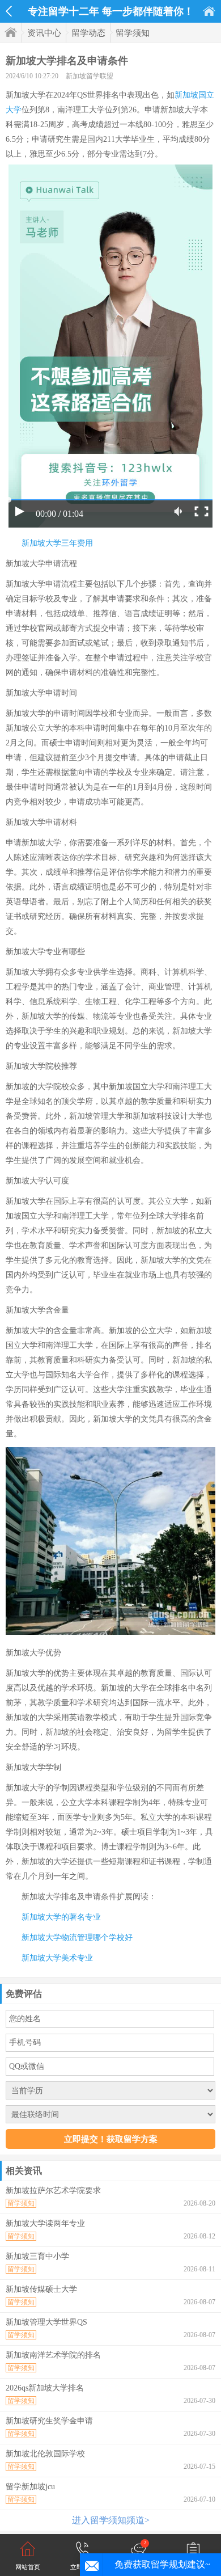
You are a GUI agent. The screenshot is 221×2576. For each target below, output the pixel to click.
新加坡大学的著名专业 (61, 1917)
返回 (9, 11)
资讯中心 (44, 33)
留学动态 (88, 33)
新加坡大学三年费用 (57, 543)
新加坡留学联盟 (90, 76)
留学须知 (133, 33)
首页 (209, 11)
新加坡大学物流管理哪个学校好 (77, 1938)
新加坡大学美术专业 (57, 1958)
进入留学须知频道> (111, 2520)
